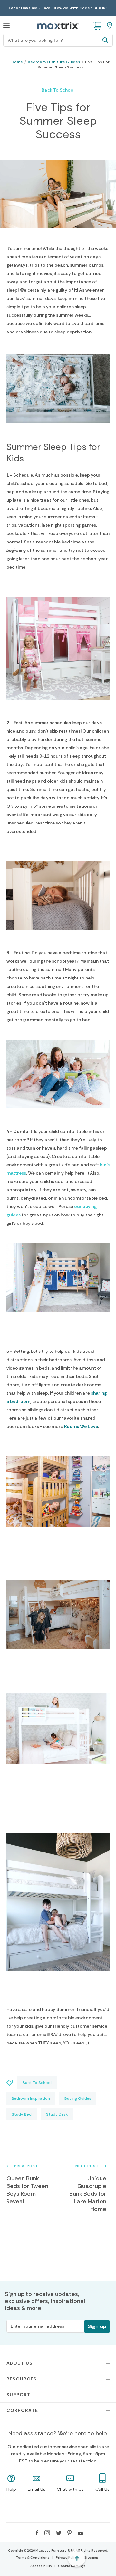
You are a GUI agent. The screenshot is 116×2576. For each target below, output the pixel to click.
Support (19, 2395)
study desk (57, 2114)
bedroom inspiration (31, 2098)
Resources (22, 2379)
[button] (6, 25)
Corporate (22, 2410)
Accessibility (41, 2566)
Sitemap (91, 2558)
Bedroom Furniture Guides (54, 62)
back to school (58, 90)
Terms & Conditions (33, 2558)
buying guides (78, 2098)
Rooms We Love (81, 1426)
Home (17, 62)
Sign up (97, 2326)
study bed (22, 2114)
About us (19, 2363)
